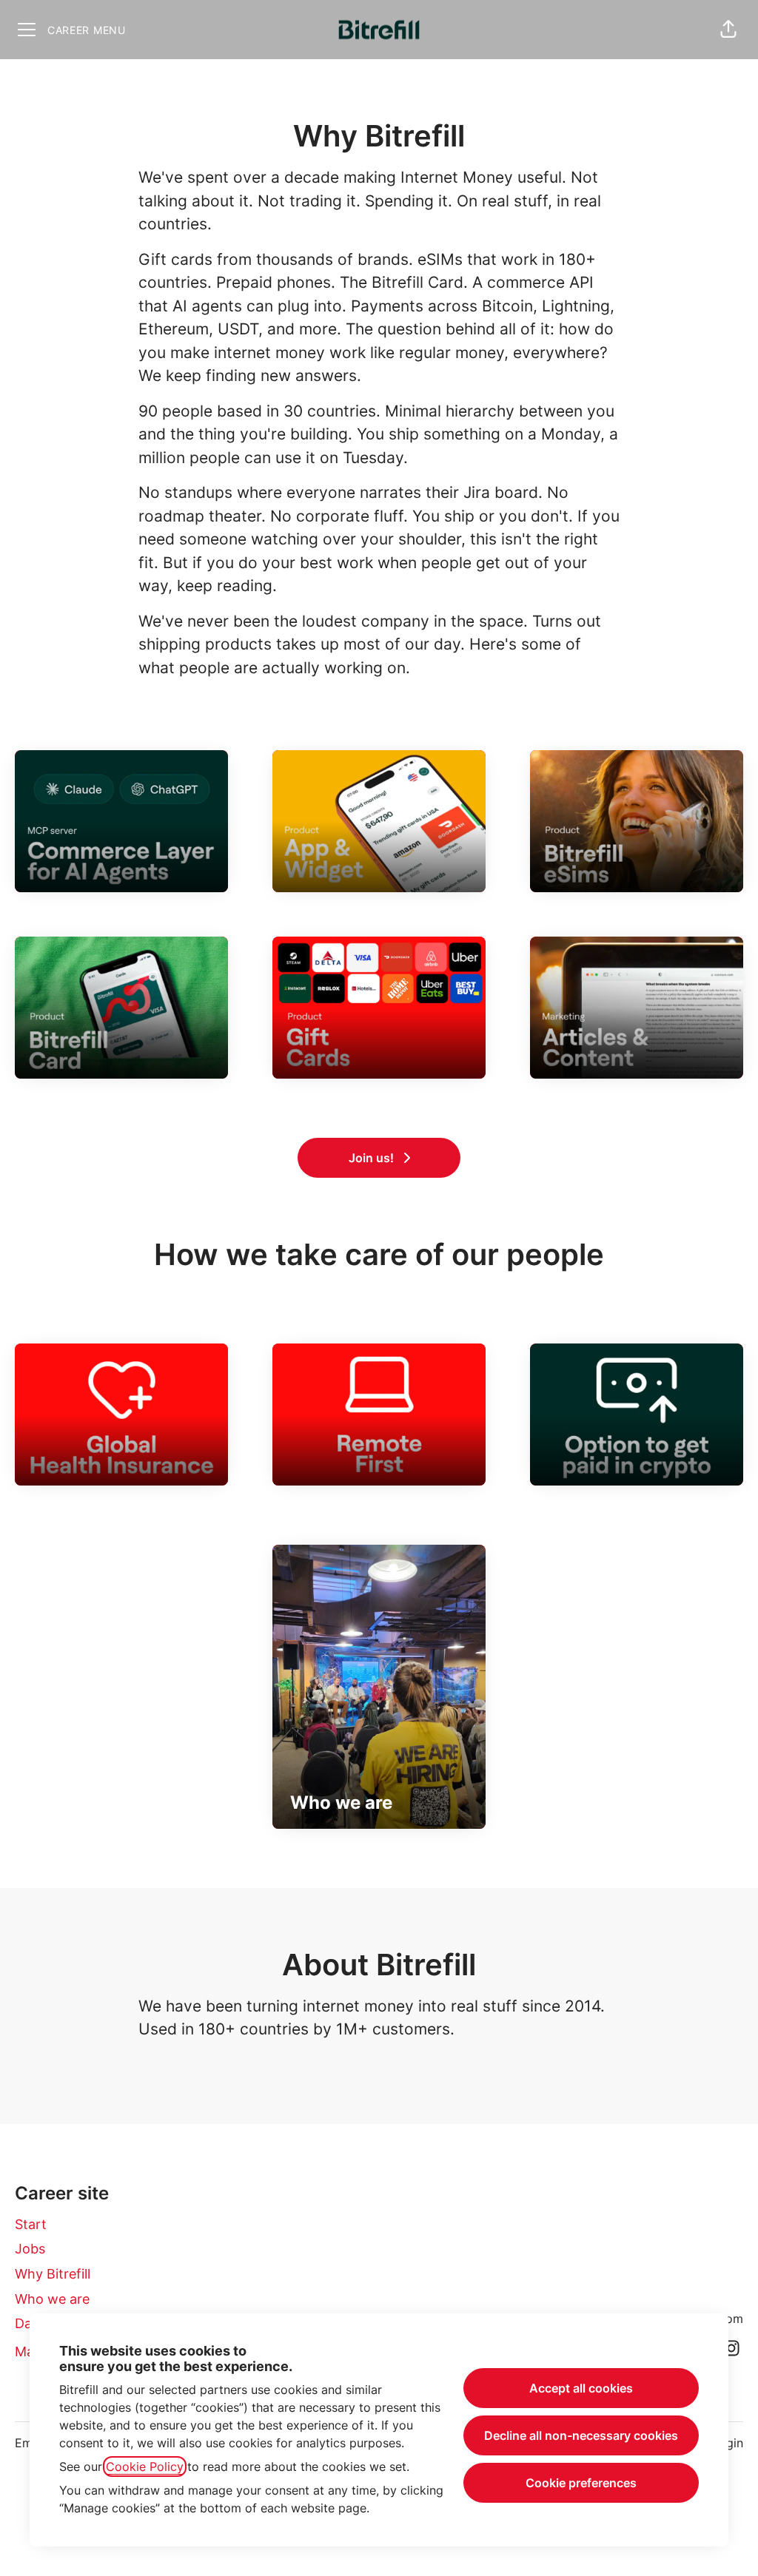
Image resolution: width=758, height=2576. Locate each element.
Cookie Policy (145, 2467)
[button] (728, 30)
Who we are (52, 2299)
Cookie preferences (581, 2483)
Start (31, 2224)
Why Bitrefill (53, 2274)
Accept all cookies (581, 2388)
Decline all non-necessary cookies (581, 2435)
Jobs (30, 2249)
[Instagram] (731, 2349)
